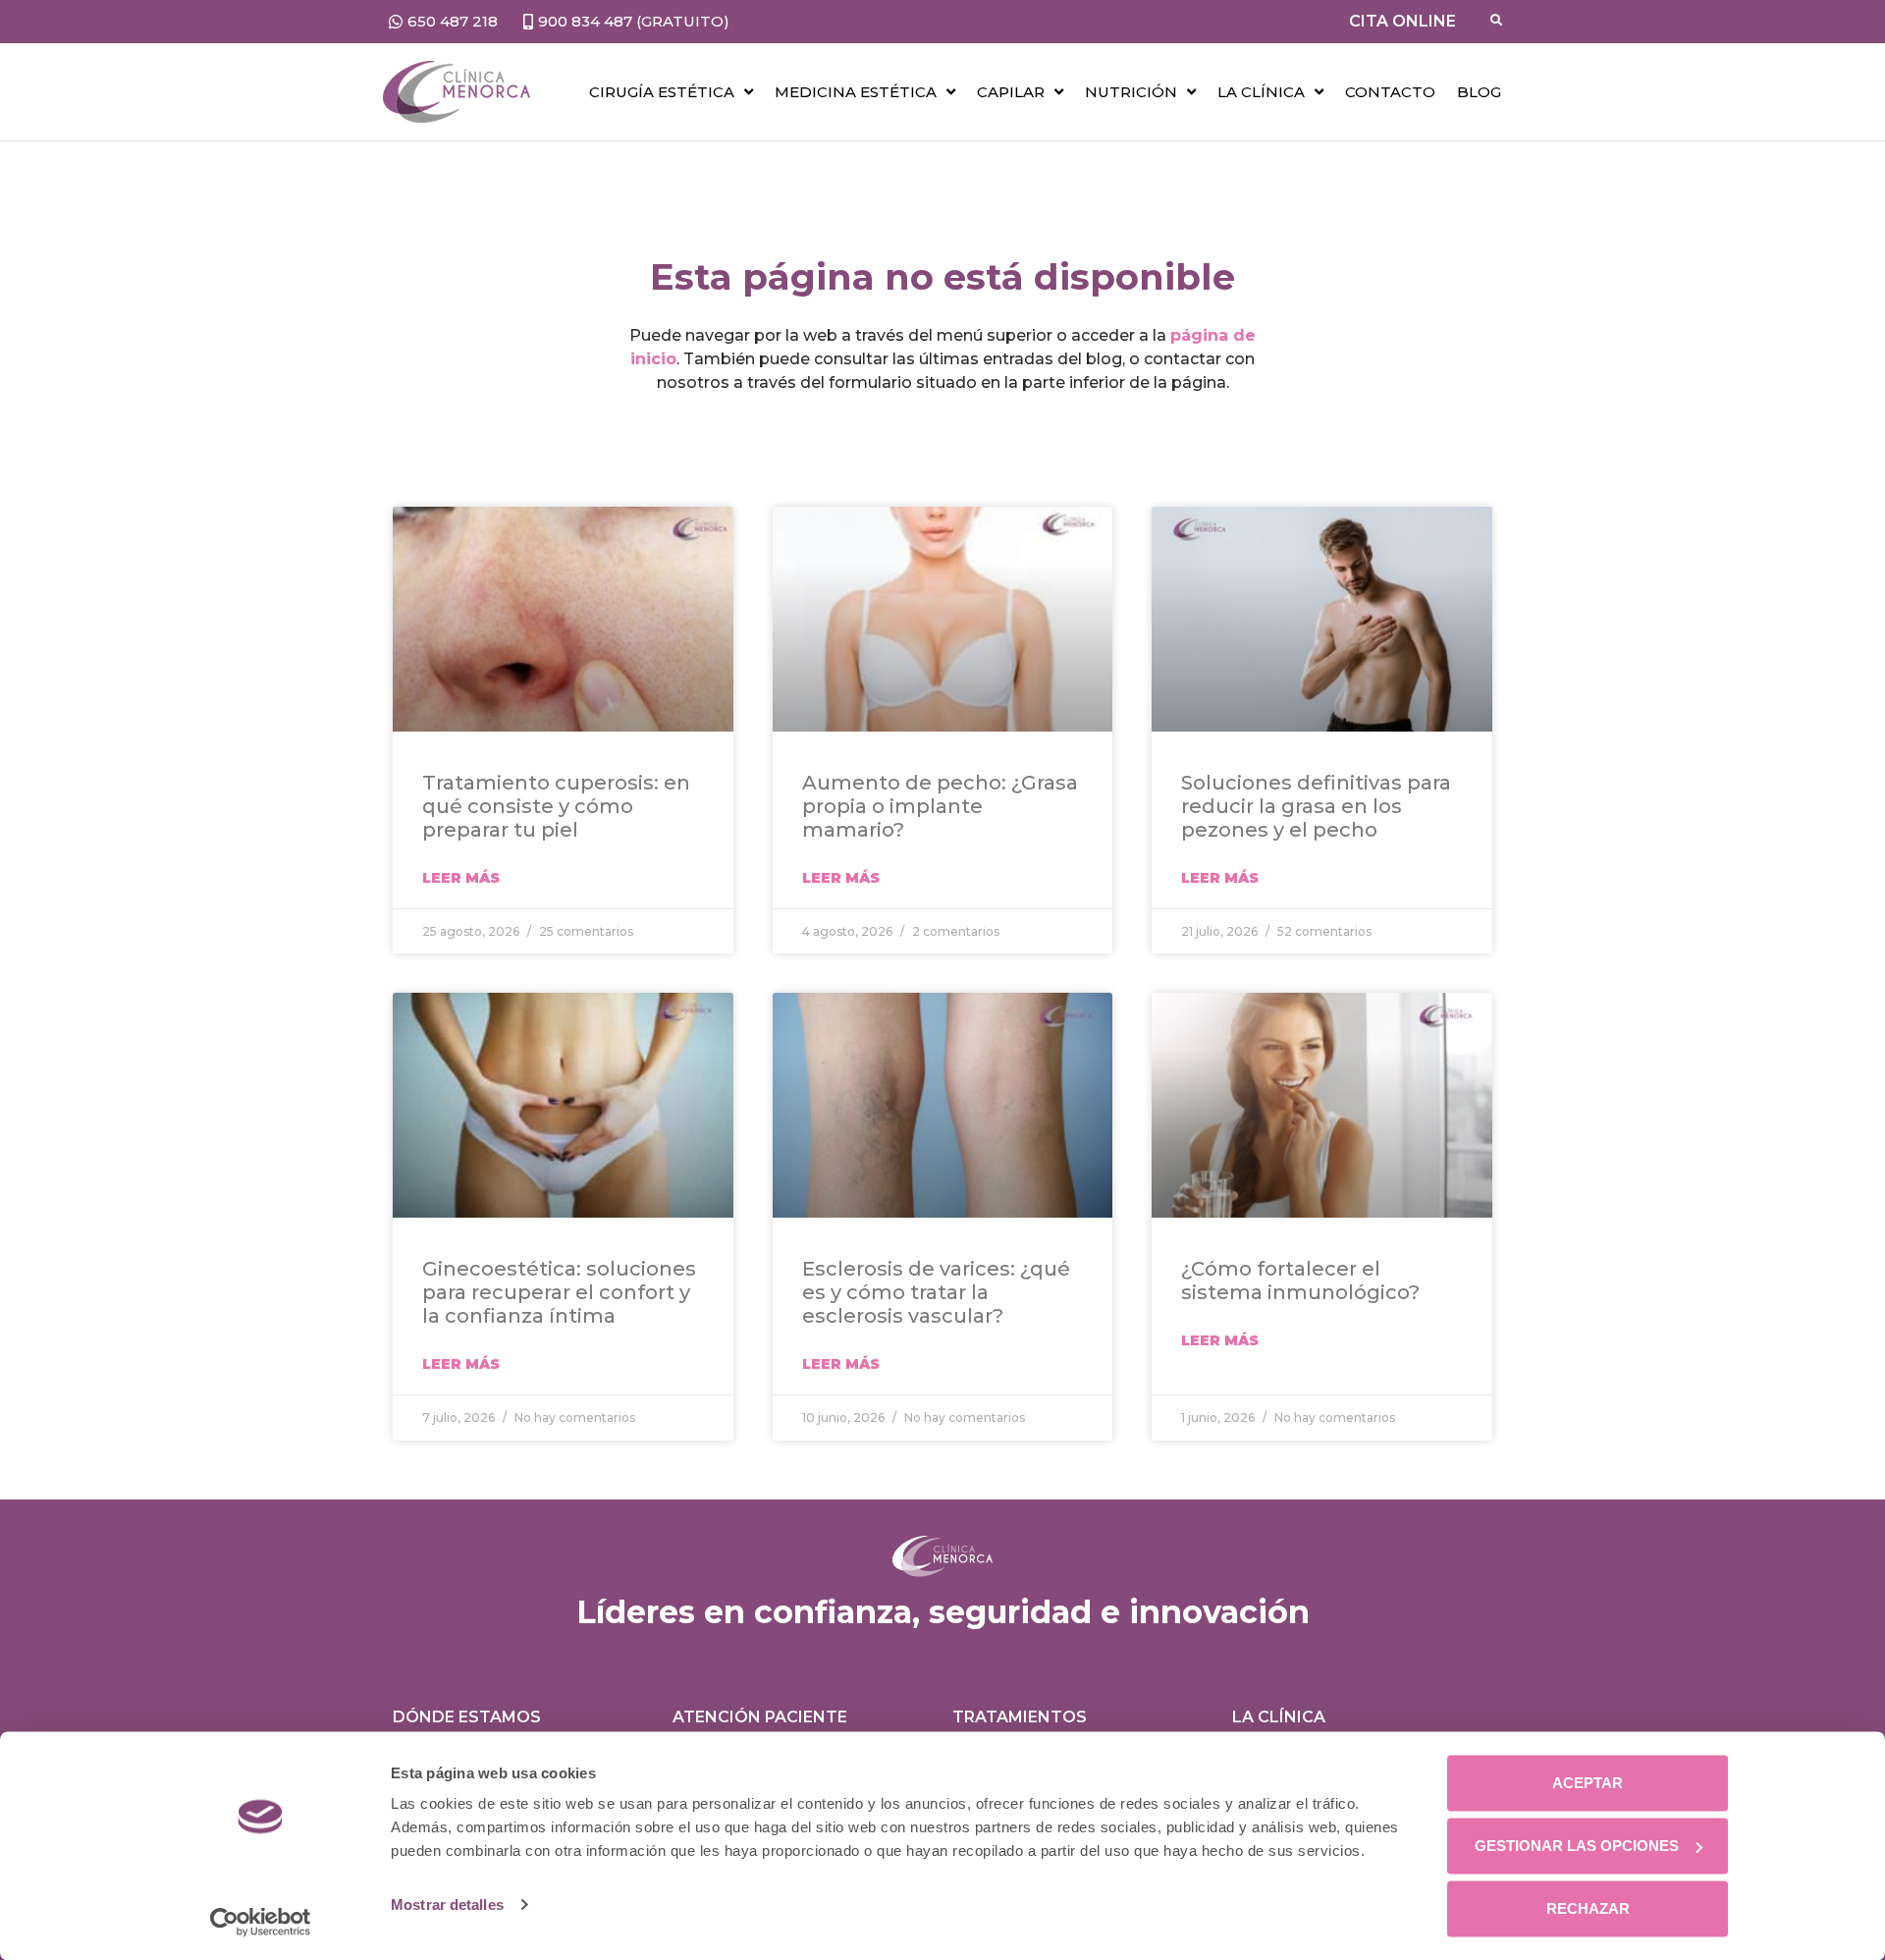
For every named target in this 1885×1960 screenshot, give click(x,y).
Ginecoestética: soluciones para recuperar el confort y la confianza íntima (559, 1292)
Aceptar (1588, 1783)
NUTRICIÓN (1131, 92)
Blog (1479, 92)
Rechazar (1588, 1908)
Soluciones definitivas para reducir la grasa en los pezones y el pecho (1316, 806)
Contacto (1390, 92)
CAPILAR (1011, 92)
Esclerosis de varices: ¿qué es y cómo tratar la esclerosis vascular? (936, 1292)
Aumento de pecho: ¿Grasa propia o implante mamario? (940, 806)
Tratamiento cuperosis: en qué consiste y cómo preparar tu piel (556, 806)
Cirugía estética (662, 92)
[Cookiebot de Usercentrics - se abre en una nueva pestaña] (261, 1922)
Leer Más (461, 878)
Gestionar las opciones (1577, 1846)
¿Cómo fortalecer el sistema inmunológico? (1300, 1280)
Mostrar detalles (447, 1905)
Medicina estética (856, 92)
